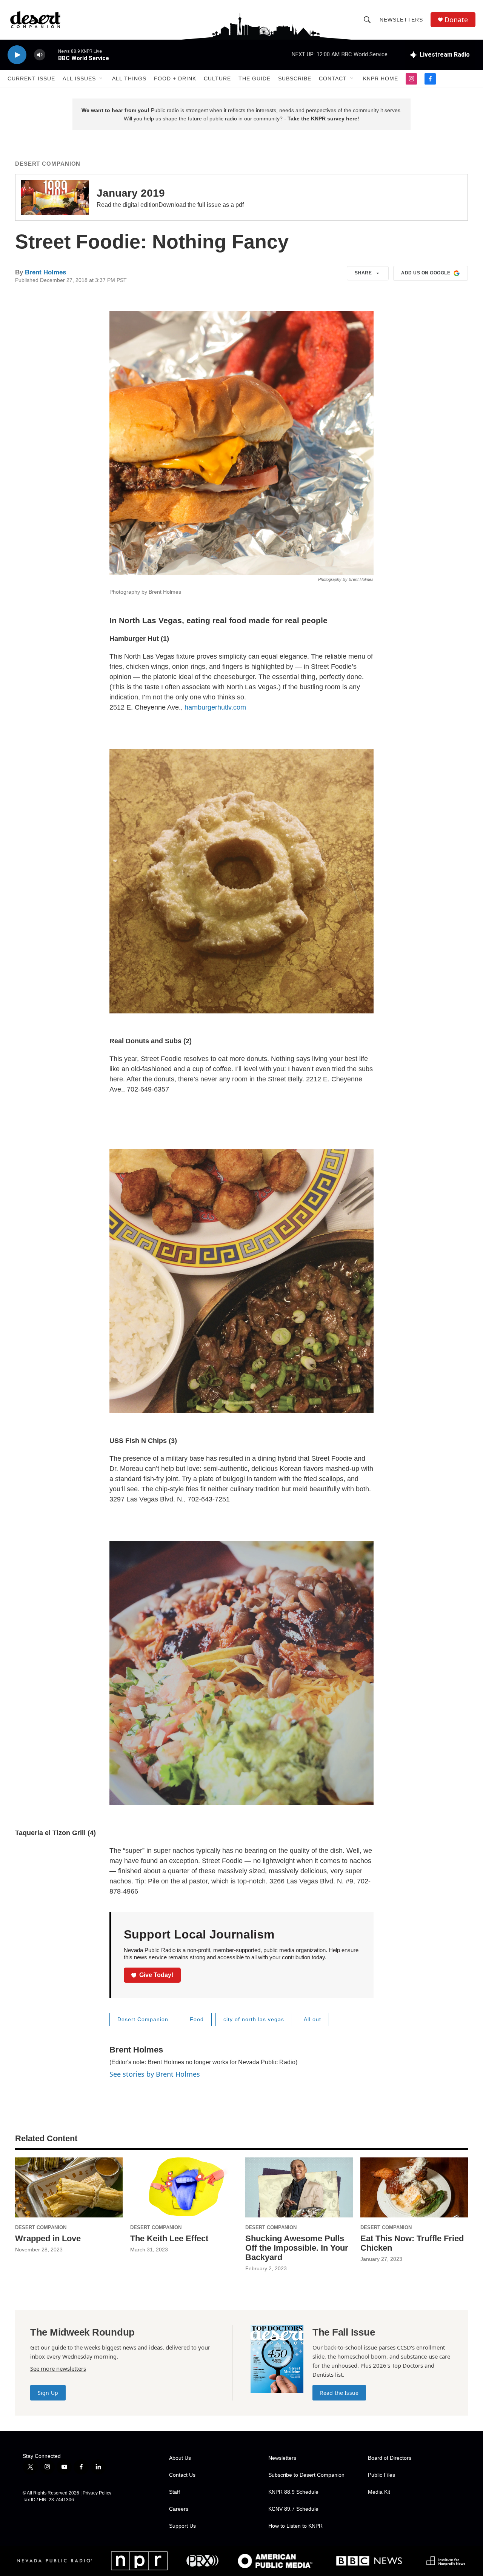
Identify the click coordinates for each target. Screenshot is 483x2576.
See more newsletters (58, 2368)
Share (363, 273)
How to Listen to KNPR (295, 2526)
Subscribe (295, 79)
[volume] (40, 55)
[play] (17, 55)
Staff (175, 2492)
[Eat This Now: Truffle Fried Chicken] (414, 2187)
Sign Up (48, 2393)
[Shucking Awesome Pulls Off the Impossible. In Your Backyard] (299, 2187)
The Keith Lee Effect (169, 2238)
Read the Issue (339, 2393)
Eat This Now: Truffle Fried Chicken (412, 2243)
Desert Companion (48, 164)
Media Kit (379, 2492)
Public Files (381, 2475)
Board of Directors (390, 2458)
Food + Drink (175, 79)
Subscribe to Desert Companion (306, 2475)
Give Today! (156, 1975)
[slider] (52, 55)
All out (312, 2019)
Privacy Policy (97, 2493)
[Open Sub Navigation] (102, 79)
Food (197, 2019)
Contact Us (182, 2475)
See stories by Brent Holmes (155, 2074)
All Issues (79, 79)
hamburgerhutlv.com (215, 707)
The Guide (255, 79)
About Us (180, 2458)
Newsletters (401, 20)
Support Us (182, 2526)
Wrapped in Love (48, 2238)
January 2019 (131, 193)
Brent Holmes (45, 272)
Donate (456, 20)
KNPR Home (381, 79)
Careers (179, 2509)
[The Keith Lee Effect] (184, 2187)
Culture (217, 79)
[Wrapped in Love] (69, 2187)
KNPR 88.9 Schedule (293, 2492)
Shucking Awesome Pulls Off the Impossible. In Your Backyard (297, 2248)
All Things (129, 79)
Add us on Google (426, 273)
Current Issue (31, 79)
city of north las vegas (254, 2019)
